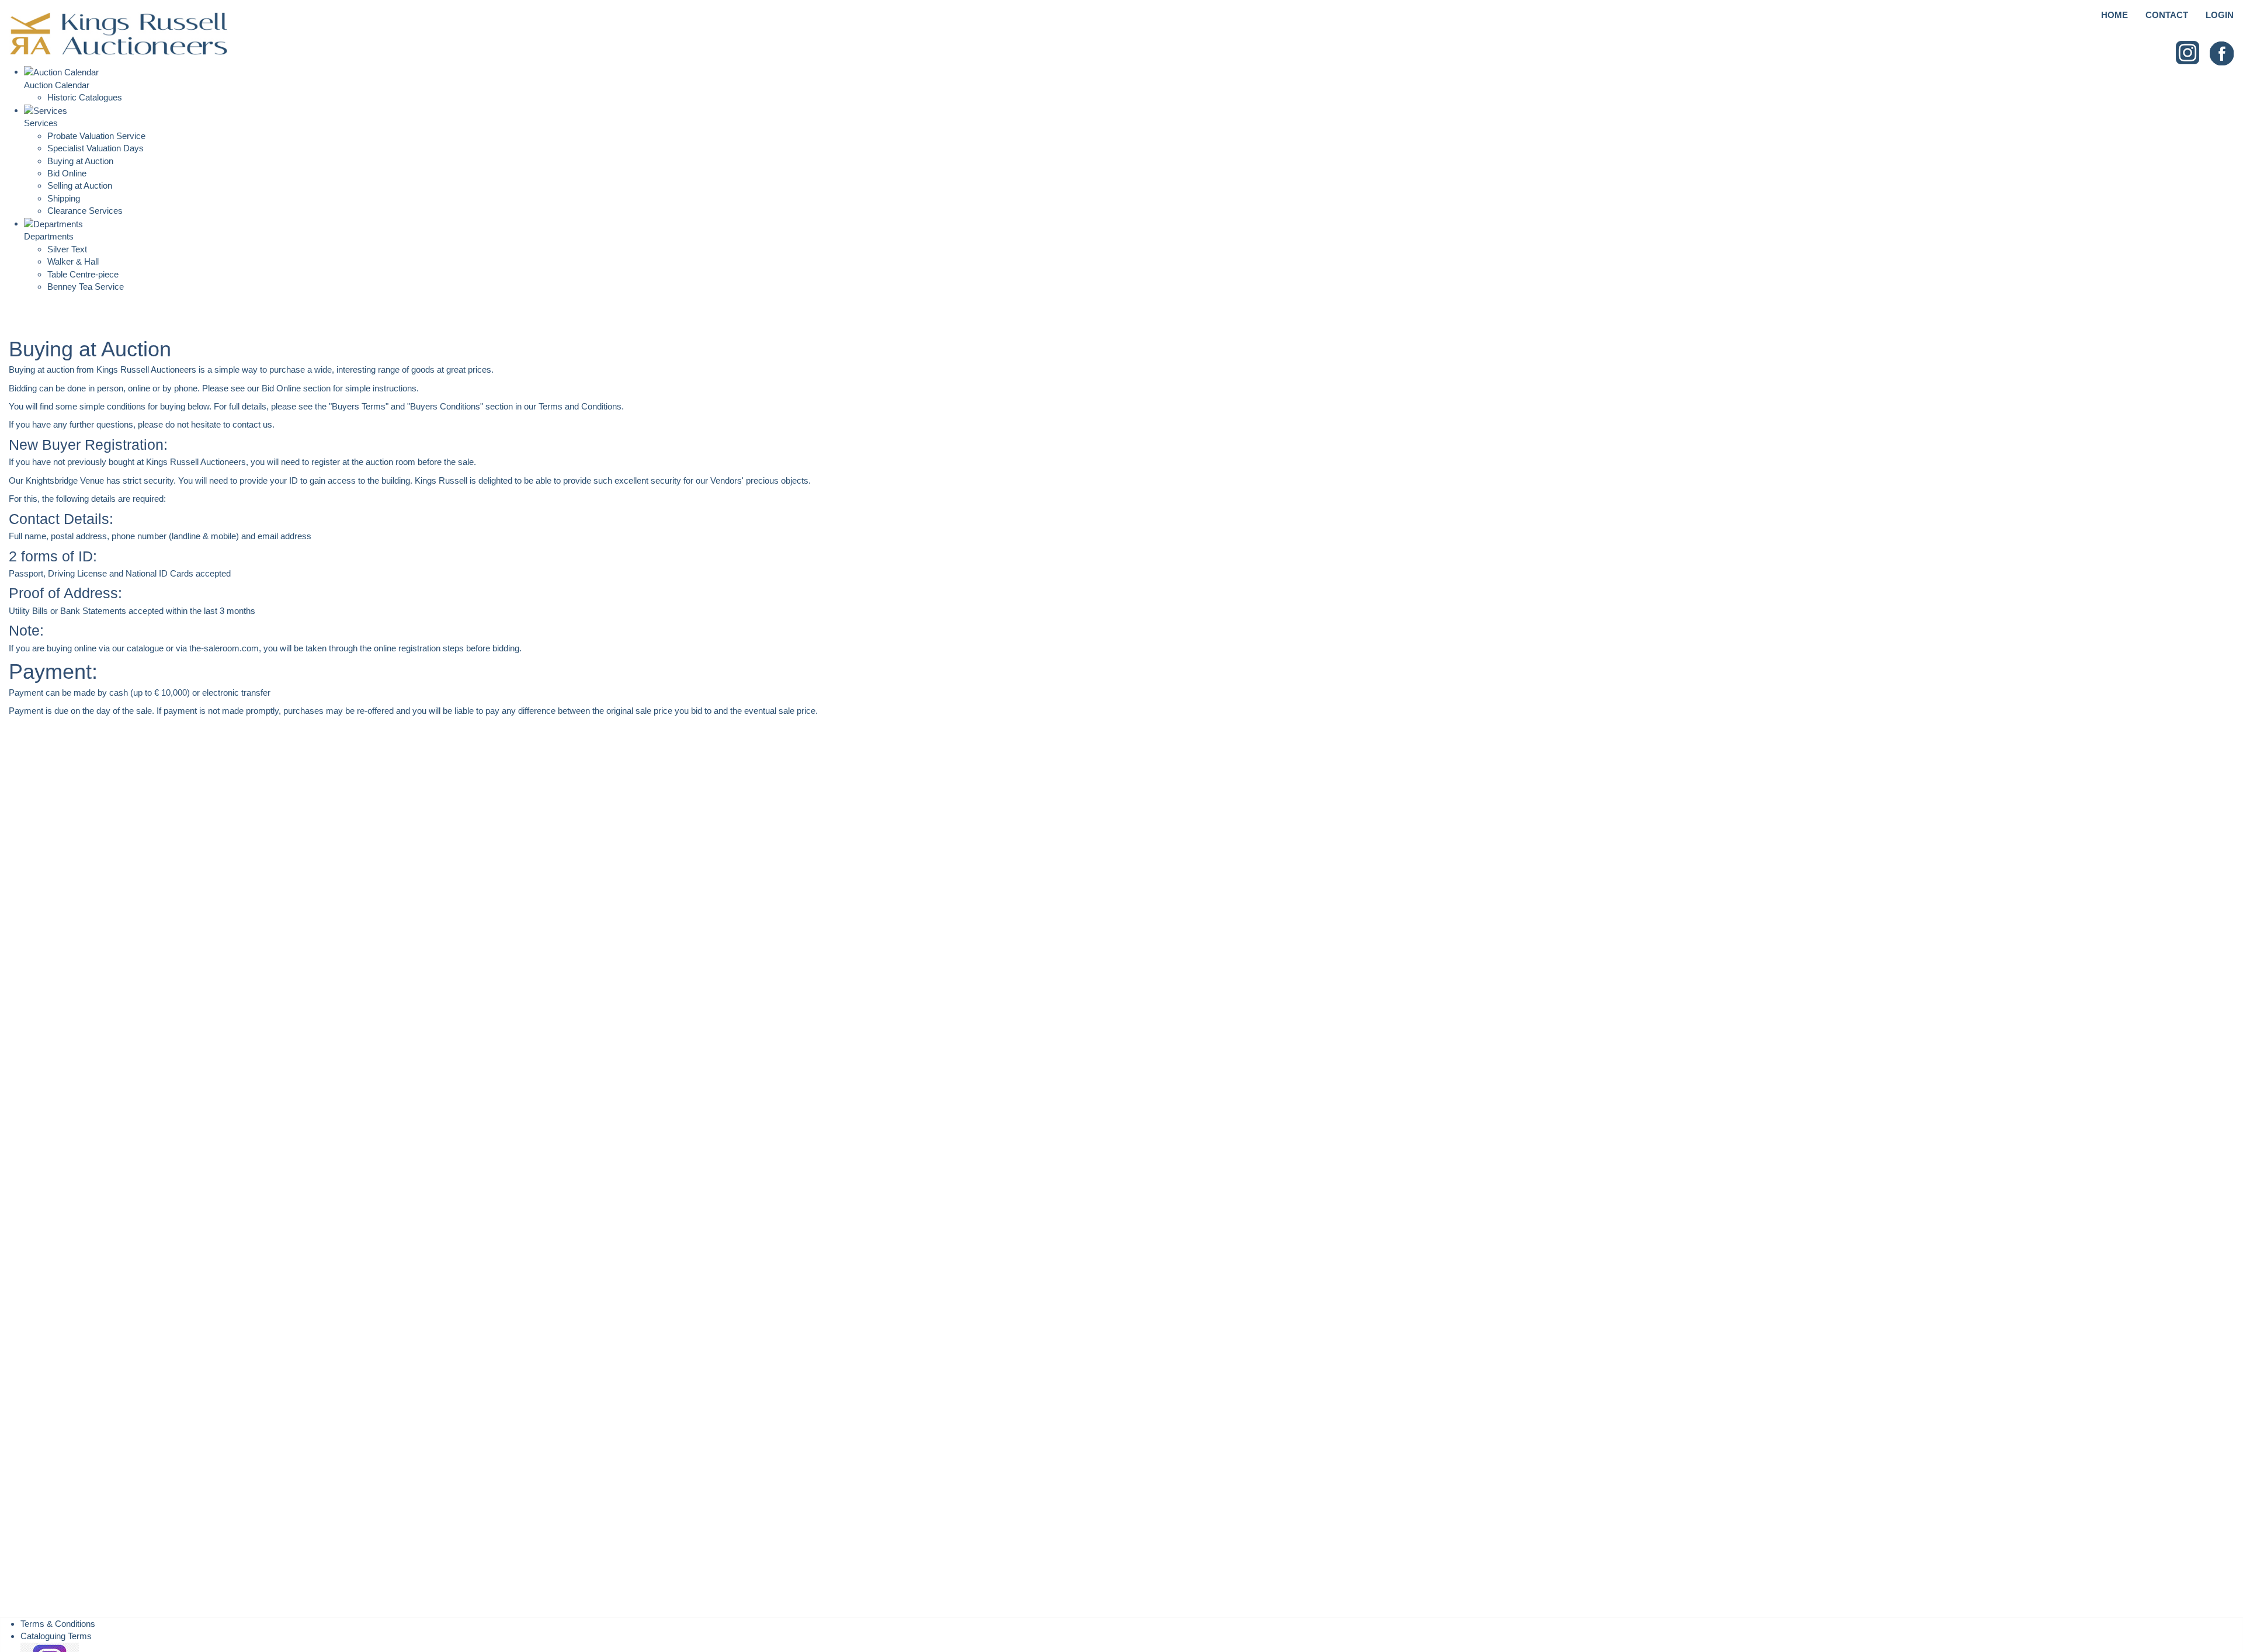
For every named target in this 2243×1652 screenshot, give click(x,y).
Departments (49, 236)
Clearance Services (85, 211)
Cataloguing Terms (56, 1636)
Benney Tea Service (86, 287)
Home (2114, 15)
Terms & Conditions (58, 1624)
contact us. (254, 424)
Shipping (64, 198)
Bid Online (67, 173)
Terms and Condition (578, 406)
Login (2220, 15)
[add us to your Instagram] (2188, 53)
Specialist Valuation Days (96, 148)
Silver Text (67, 249)
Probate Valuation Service (96, 136)
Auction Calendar (57, 85)
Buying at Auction (80, 161)
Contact (2167, 15)
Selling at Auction (80, 185)
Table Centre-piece (83, 274)
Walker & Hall (73, 261)
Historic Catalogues (85, 97)
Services (41, 123)
